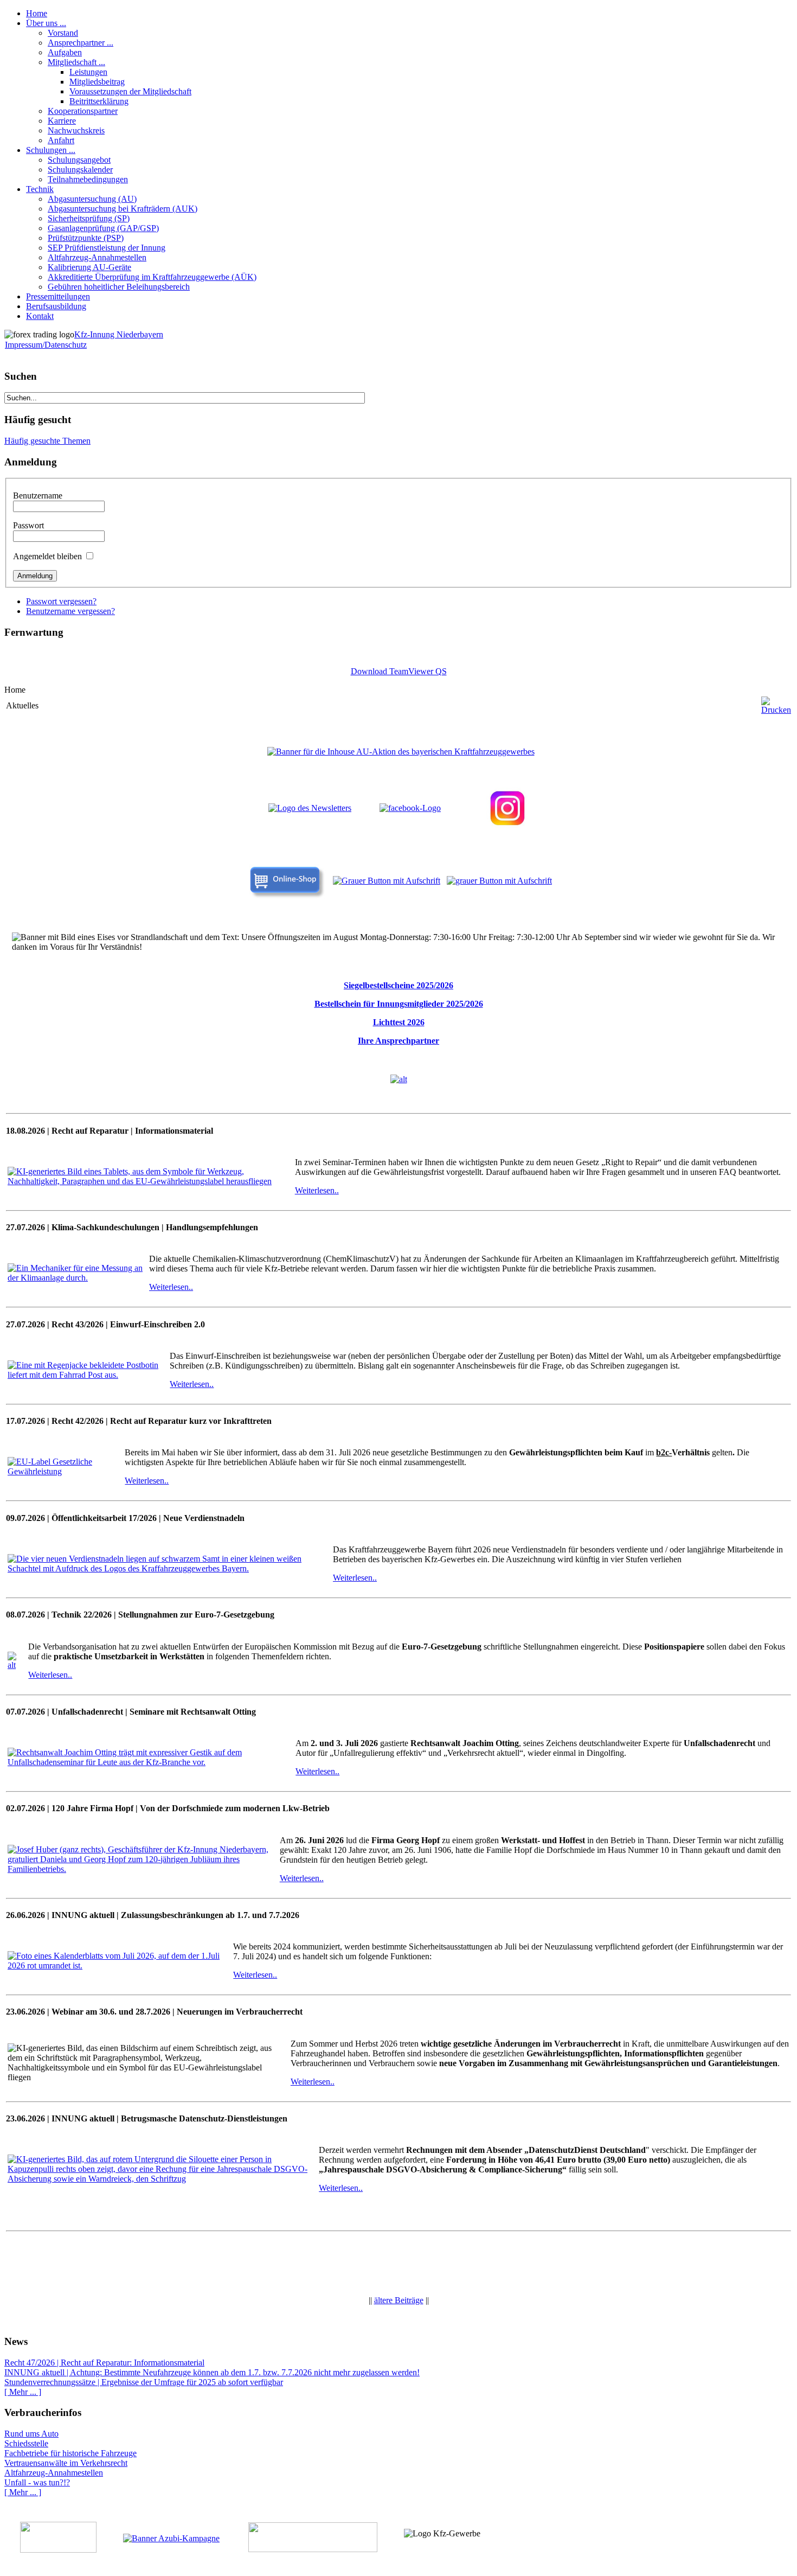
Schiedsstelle (26, 2443)
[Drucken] (776, 710)
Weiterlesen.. (317, 1190)
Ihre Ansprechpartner (398, 1041)
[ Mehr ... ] (23, 2392)
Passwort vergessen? (61, 601)
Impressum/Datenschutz (46, 345)
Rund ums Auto (31, 2434)
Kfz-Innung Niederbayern (119, 334)
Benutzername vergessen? (70, 611)
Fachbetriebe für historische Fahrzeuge (70, 2453)
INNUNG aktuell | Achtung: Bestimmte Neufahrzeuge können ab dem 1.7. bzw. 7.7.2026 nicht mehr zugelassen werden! (212, 2372)
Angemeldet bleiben (47, 556)
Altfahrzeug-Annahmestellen (54, 2473)
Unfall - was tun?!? (37, 2482)
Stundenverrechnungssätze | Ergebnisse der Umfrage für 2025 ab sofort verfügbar (144, 2382)
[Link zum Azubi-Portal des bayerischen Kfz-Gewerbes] (171, 2538)
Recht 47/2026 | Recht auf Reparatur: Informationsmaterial (104, 2363)
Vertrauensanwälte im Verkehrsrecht (66, 2463)
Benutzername (38, 496)
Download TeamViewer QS (399, 671)
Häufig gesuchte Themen (47, 441)
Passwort (28, 525)
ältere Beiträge (399, 2300)
